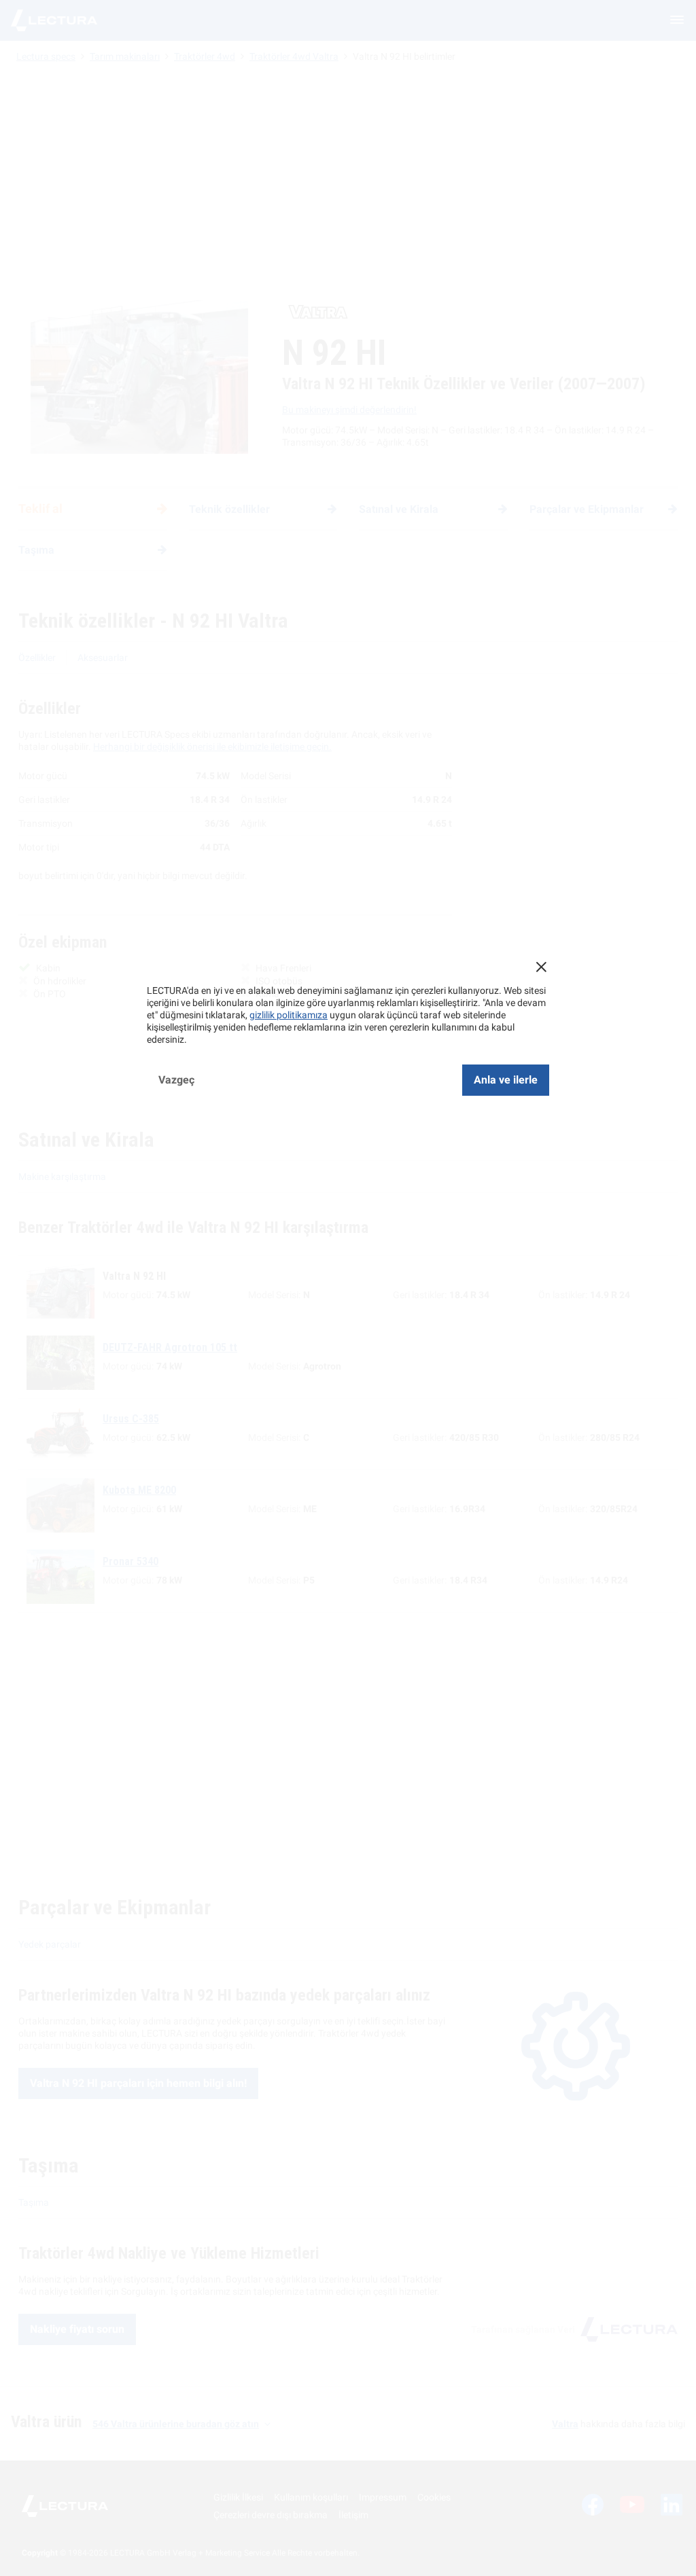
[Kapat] (541, 967)
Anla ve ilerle (506, 1080)
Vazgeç (176, 1080)
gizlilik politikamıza (289, 1015)
